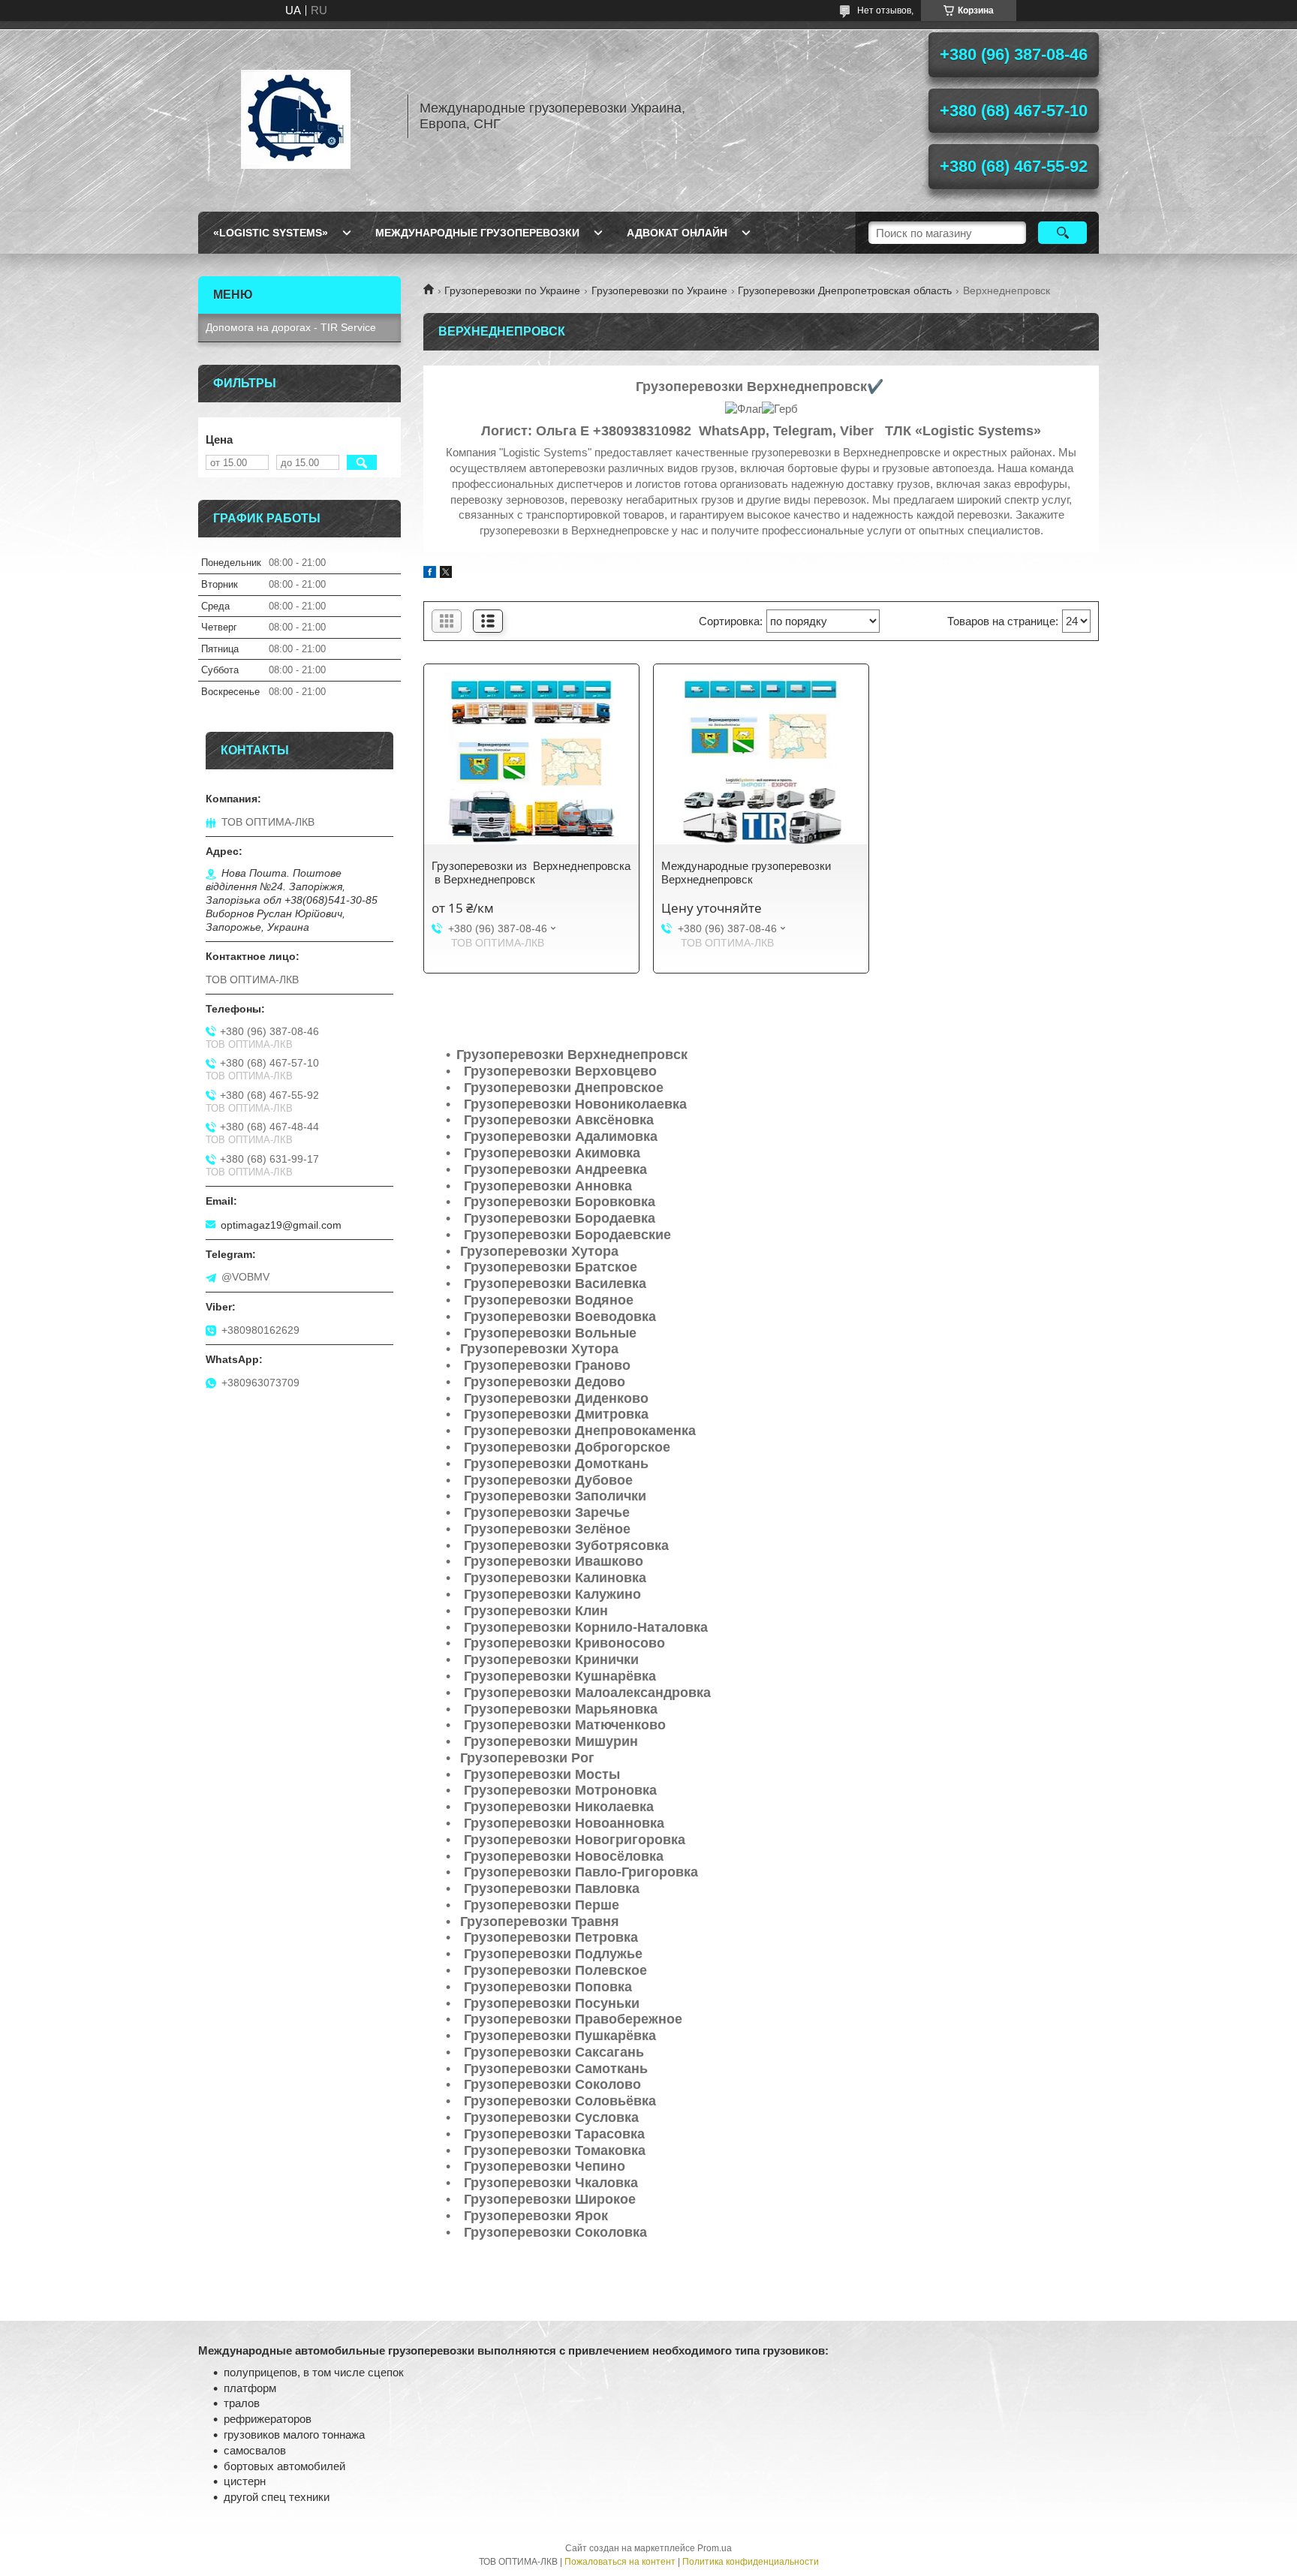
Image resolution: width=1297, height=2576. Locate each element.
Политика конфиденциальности (751, 2562)
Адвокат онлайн (677, 233)
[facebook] (430, 574)
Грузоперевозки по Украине (512, 290)
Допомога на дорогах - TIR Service (291, 327)
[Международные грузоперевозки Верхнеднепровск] (761, 762)
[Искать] (1062, 233)
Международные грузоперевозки (477, 233)
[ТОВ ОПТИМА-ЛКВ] (296, 116)
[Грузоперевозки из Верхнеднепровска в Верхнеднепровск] (531, 762)
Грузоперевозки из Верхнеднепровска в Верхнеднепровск (531, 873)
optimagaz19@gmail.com (281, 1225)
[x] (446, 574)
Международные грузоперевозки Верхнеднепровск (746, 873)
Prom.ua (715, 2548)
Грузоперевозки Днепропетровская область (845, 290)
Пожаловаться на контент (620, 2562)
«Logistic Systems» (271, 233)
